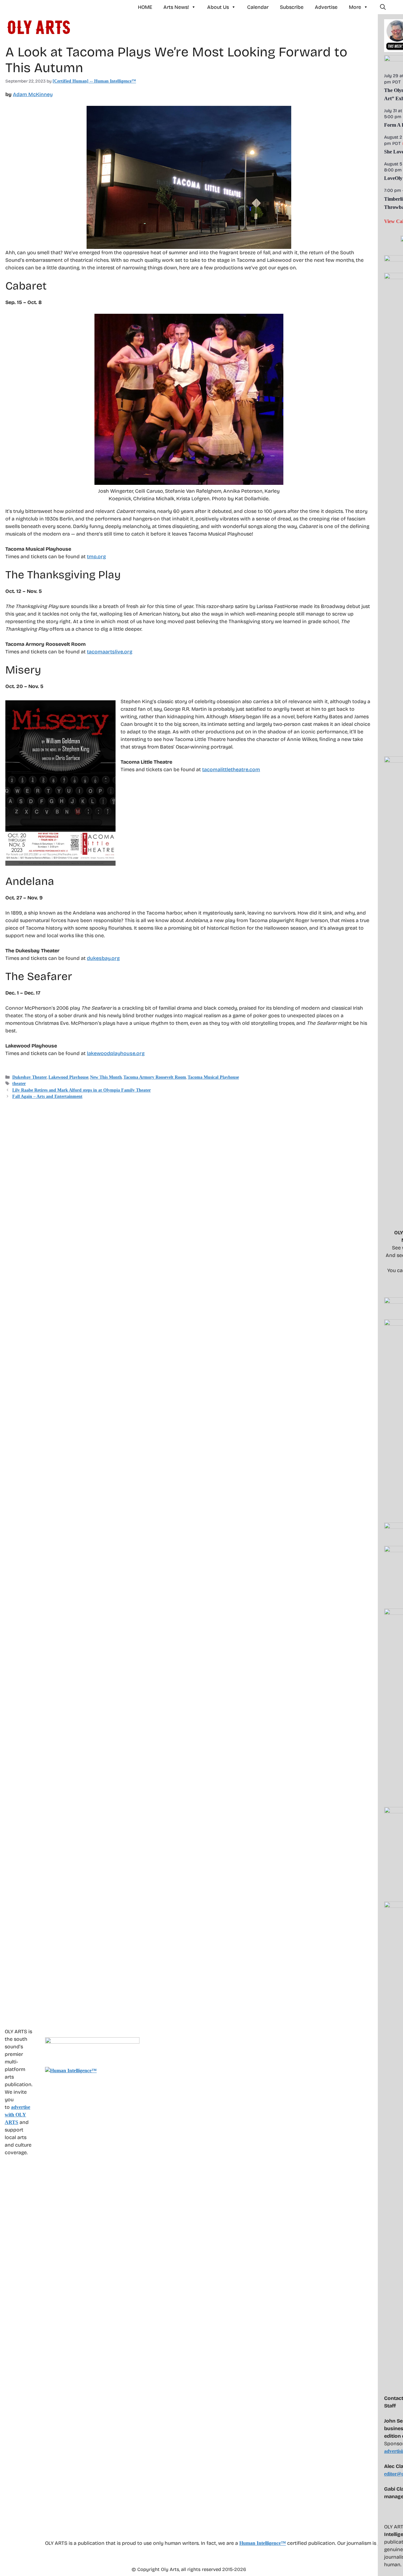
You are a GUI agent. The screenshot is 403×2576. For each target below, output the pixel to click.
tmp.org (96, 557)
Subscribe (292, 7)
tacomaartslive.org (110, 652)
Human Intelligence (263, 2543)
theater (19, 1084)
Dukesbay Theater (30, 1077)
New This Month (106, 1077)
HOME (145, 7)
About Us (218, 7)
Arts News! (176, 7)
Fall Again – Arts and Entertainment (47, 1096)
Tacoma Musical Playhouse (213, 1077)
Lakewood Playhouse (68, 1077)
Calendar (258, 7)
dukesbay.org (103, 958)
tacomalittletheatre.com (231, 769)
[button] (383, 7)
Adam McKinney (33, 94)
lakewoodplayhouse (111, 1053)
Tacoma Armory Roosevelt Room (155, 1077)
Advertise (326, 7)
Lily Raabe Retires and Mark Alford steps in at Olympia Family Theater (82, 1090)
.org (140, 1053)
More (355, 7)
